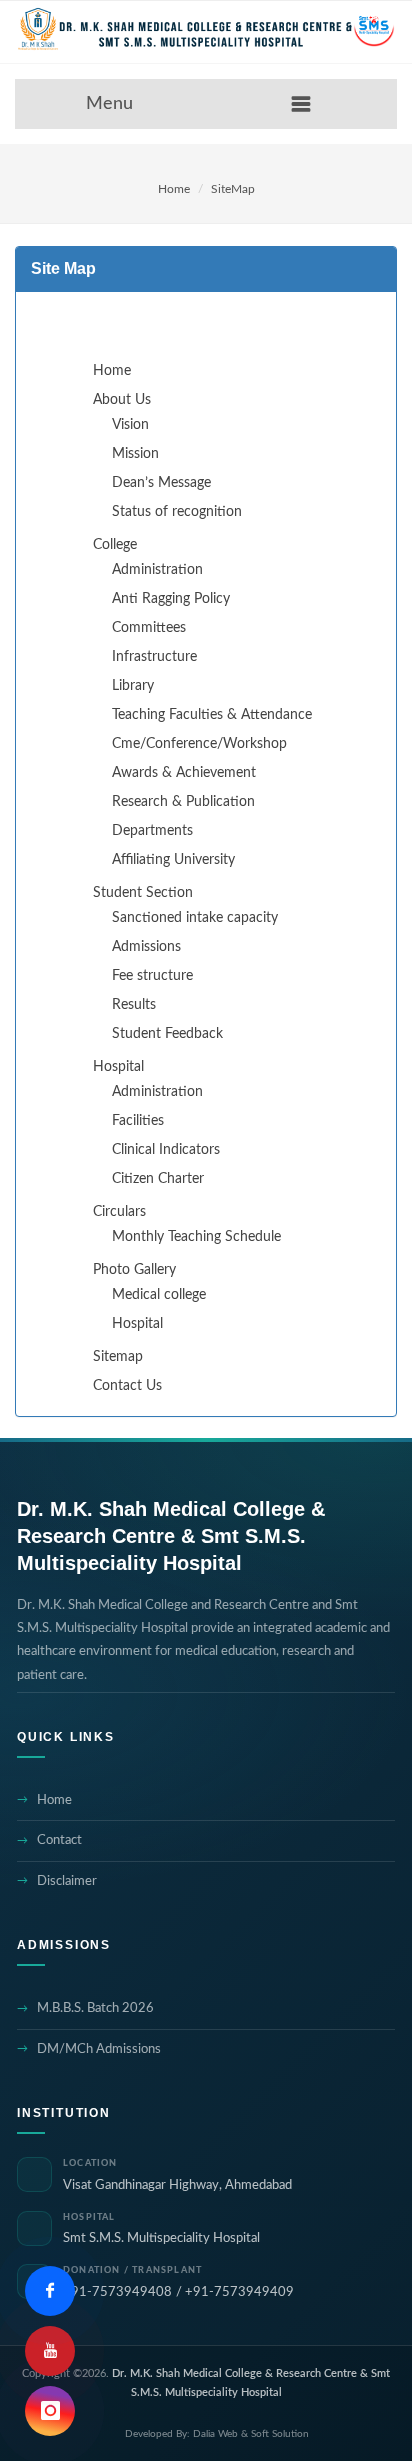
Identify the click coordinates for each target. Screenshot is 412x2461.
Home (174, 189)
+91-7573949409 (239, 2292)
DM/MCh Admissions (99, 2049)
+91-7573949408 (117, 2292)
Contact (59, 1840)
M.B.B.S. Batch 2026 (95, 2008)
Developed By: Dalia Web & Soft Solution (217, 2434)
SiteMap (233, 189)
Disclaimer (67, 1881)
